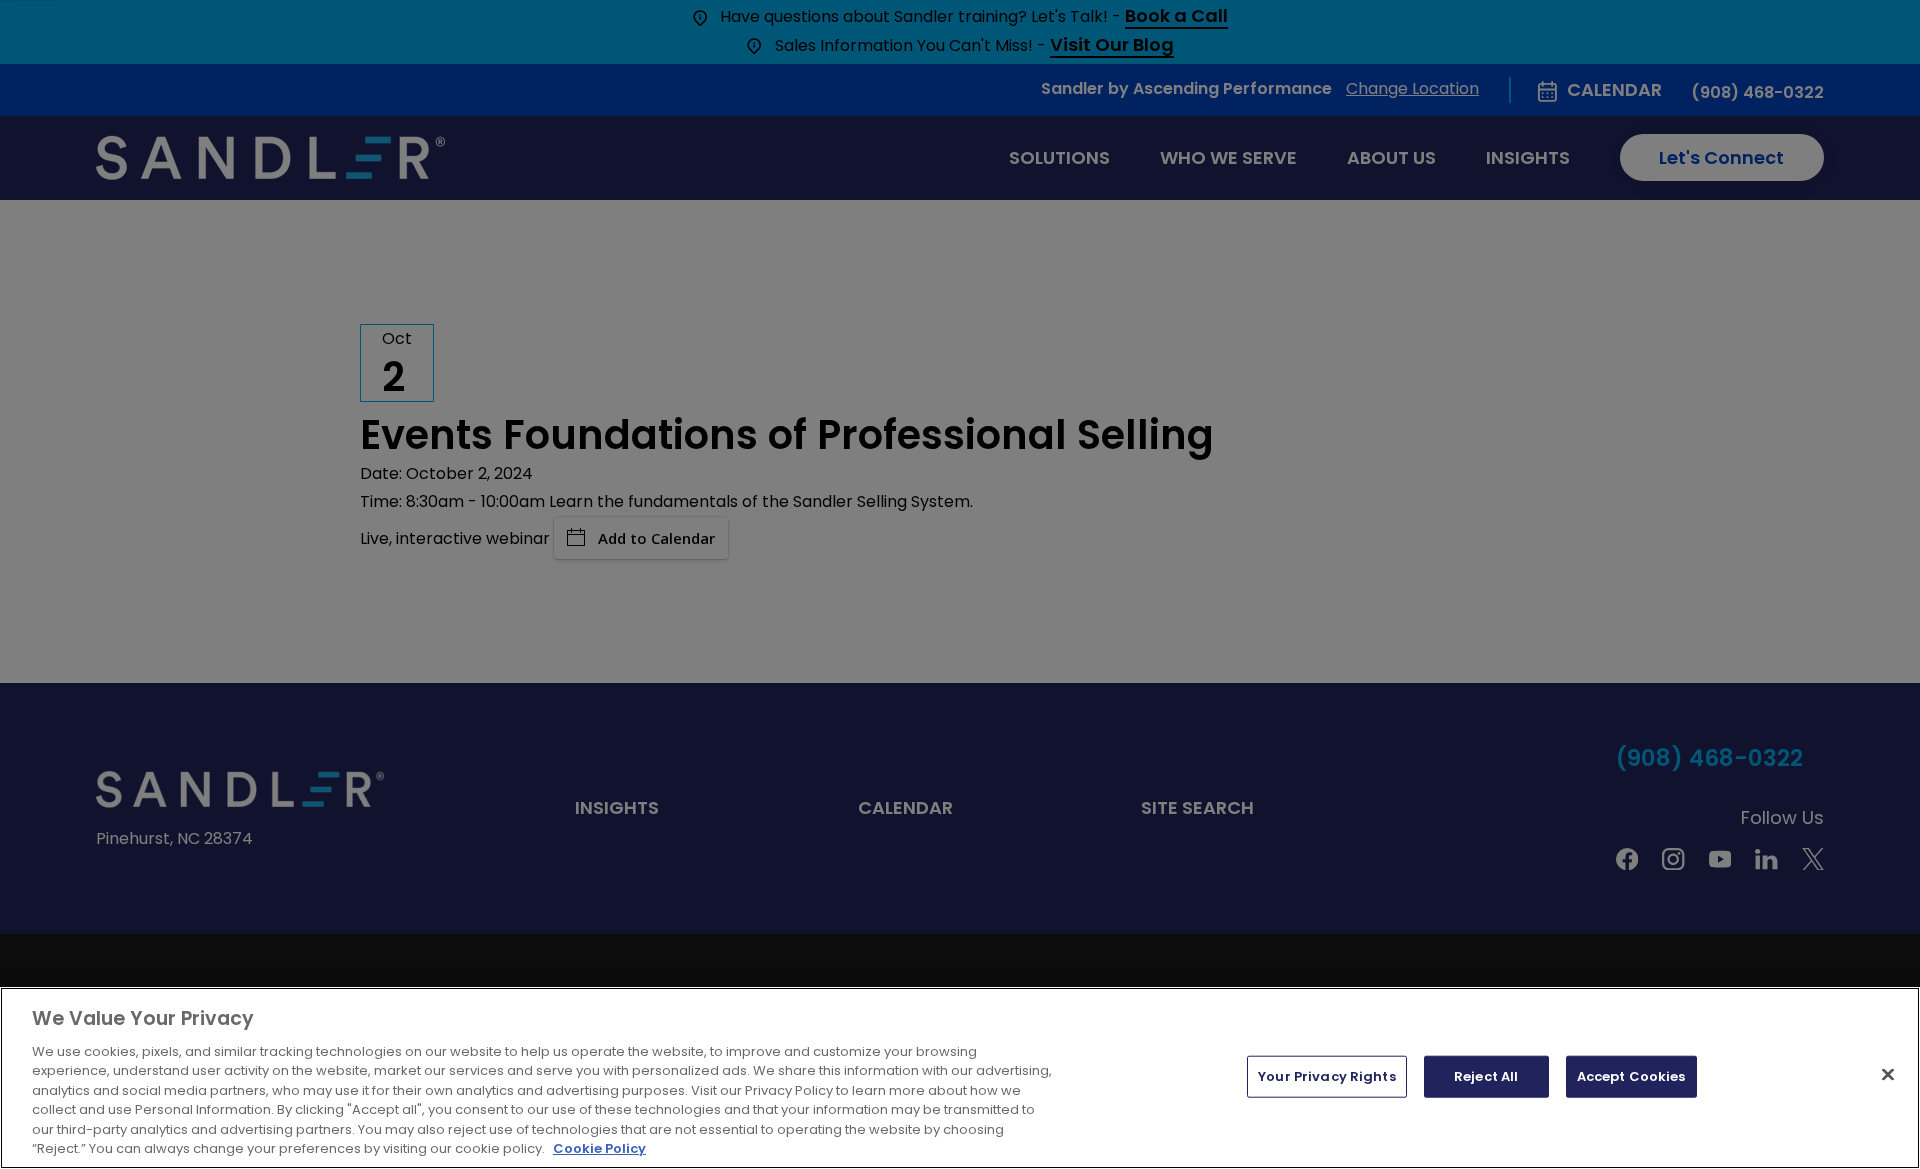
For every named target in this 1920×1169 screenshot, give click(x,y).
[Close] (1888, 1074)
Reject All (1486, 1076)
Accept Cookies (1631, 1076)
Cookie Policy (599, 1148)
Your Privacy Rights (1326, 1076)
